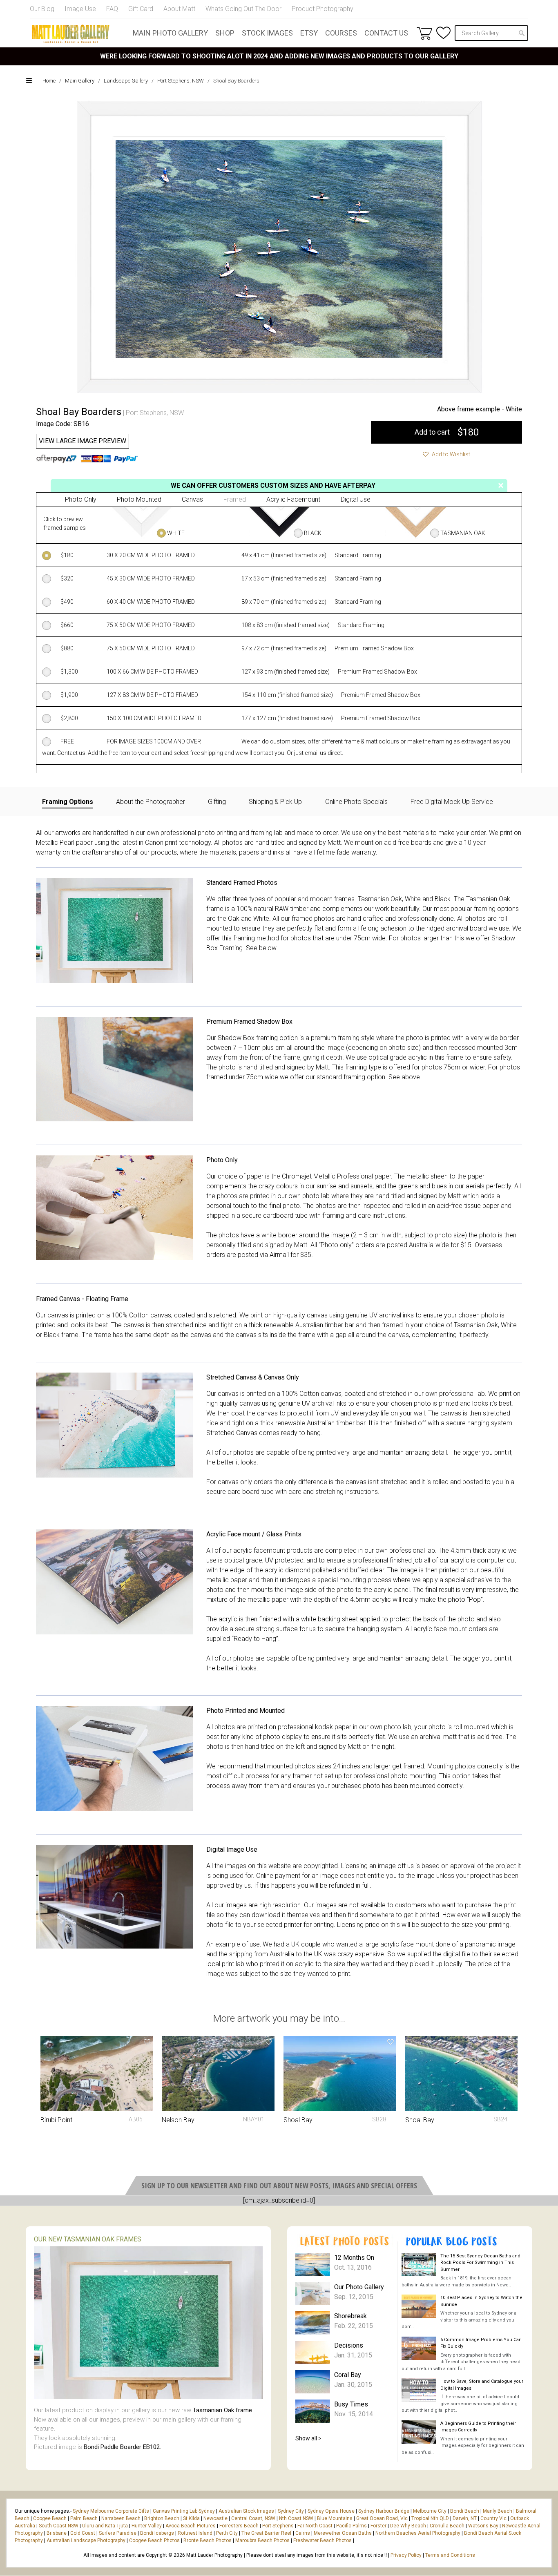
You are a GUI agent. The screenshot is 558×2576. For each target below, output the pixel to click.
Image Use (80, 9)
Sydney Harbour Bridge (384, 2511)
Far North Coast (315, 2526)
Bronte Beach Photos (208, 2540)
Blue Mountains (334, 2518)
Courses (341, 33)
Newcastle (215, 2518)
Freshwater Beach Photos (323, 2540)
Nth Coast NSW (296, 2518)
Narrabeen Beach (121, 2518)
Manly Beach (498, 2511)
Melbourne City (430, 2511)
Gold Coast (83, 2533)
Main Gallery (80, 81)
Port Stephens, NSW (181, 81)
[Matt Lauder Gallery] (71, 34)
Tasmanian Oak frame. (223, 2410)
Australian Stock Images (246, 2511)
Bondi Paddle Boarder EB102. (122, 2447)
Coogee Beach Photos (154, 2540)
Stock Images (267, 33)
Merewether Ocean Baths (343, 2533)
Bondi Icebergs (157, 2533)
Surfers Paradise (118, 2533)
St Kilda (191, 2518)
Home (49, 81)
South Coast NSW (59, 2526)
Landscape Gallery (126, 81)
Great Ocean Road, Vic (382, 2518)
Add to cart (447, 432)
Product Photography (323, 9)
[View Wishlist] (443, 33)
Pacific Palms (352, 2526)
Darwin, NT (465, 2518)
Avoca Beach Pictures (191, 2526)
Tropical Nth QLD (430, 2518)
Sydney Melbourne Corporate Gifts (112, 2511)
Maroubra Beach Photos (262, 2540)
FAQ (112, 9)
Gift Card (141, 9)
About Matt (179, 9)
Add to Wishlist (450, 454)
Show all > (308, 2438)
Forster (378, 2526)
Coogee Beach (50, 2518)
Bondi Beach (465, 2511)
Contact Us (386, 33)
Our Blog (42, 9)
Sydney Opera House (331, 2511)
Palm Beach (84, 2518)
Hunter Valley (147, 2526)
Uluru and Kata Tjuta (105, 2526)
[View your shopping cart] (424, 33)
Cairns (303, 2533)
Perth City (227, 2533)
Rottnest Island (195, 2533)
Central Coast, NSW (253, 2518)
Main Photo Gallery (170, 33)
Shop (225, 33)
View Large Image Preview (83, 441)
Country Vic (493, 2518)
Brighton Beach (162, 2518)
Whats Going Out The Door (243, 9)
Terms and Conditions (450, 2555)
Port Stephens (278, 2526)
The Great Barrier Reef (267, 2533)
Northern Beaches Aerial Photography (418, 2533)
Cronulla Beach (447, 2526)
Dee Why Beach (408, 2526)
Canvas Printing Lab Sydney (184, 2511)
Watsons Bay (483, 2526)
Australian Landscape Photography (86, 2540)
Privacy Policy (406, 2555)
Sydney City (291, 2511)
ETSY (309, 33)
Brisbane (57, 2533)
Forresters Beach (239, 2526)
